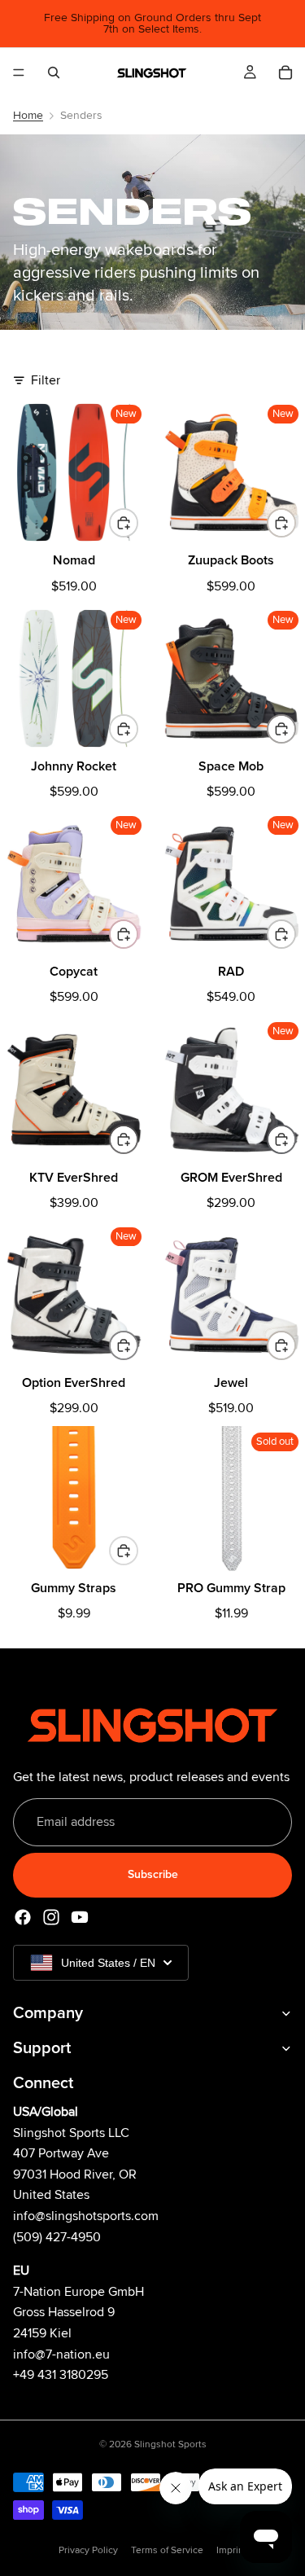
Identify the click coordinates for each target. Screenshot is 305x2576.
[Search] (54, 72)
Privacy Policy (88, 2550)
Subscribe (153, 1874)
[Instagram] (51, 1916)
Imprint (232, 2550)
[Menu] (19, 72)
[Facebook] (23, 1916)
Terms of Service (167, 2550)
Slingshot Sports (170, 2444)
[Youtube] (80, 1916)
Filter (46, 380)
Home (28, 115)
